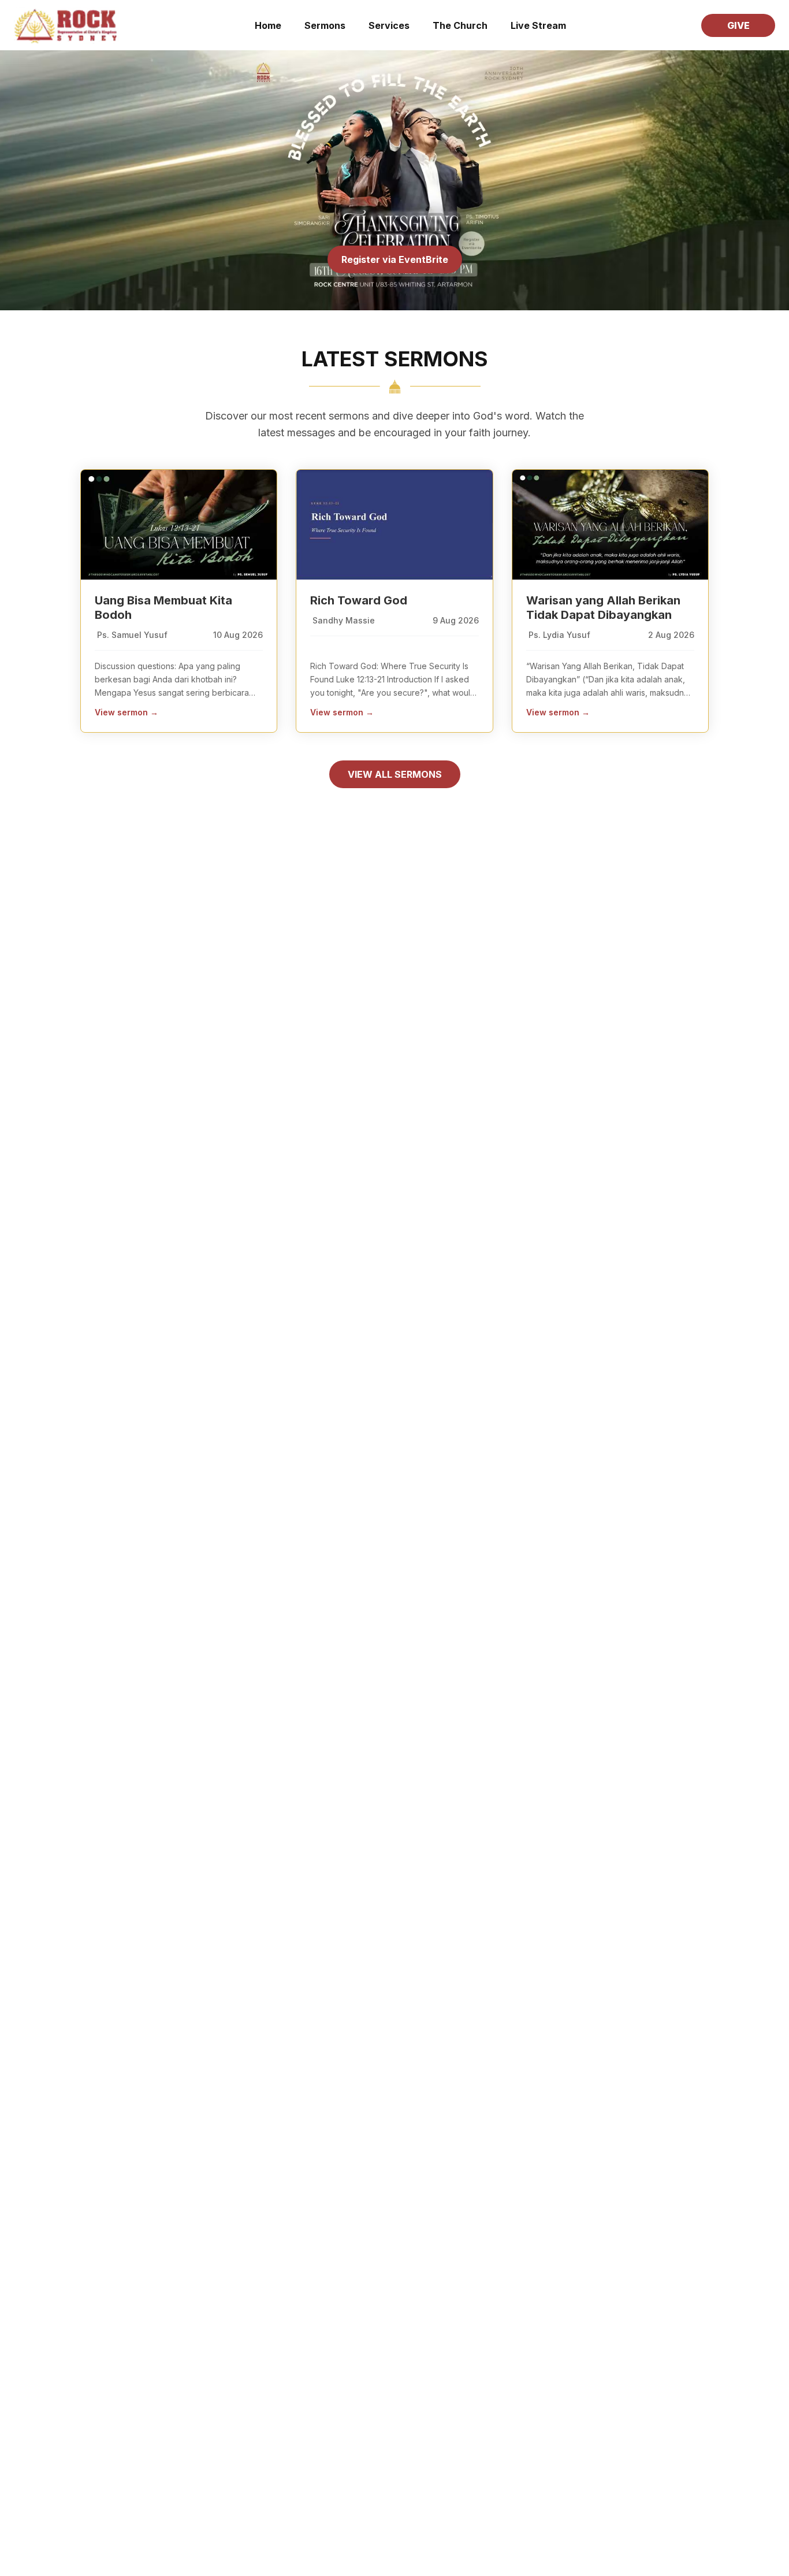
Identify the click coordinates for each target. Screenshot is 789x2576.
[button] (538, 25)
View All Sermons (395, 774)
